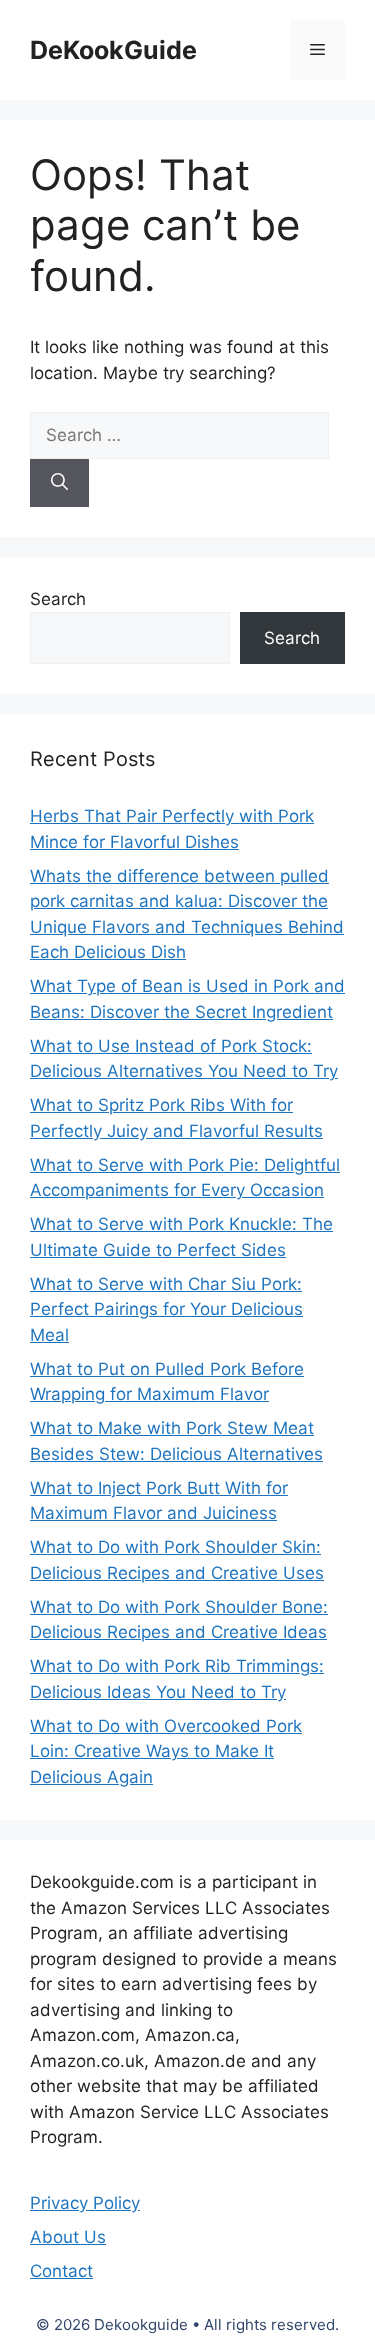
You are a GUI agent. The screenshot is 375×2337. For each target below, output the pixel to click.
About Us (68, 2237)
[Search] (59, 483)
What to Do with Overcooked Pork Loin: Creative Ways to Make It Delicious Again (166, 1751)
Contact (61, 2271)
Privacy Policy (85, 2203)
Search (58, 599)
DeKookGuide (113, 50)
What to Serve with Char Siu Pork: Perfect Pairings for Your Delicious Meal (166, 1309)
